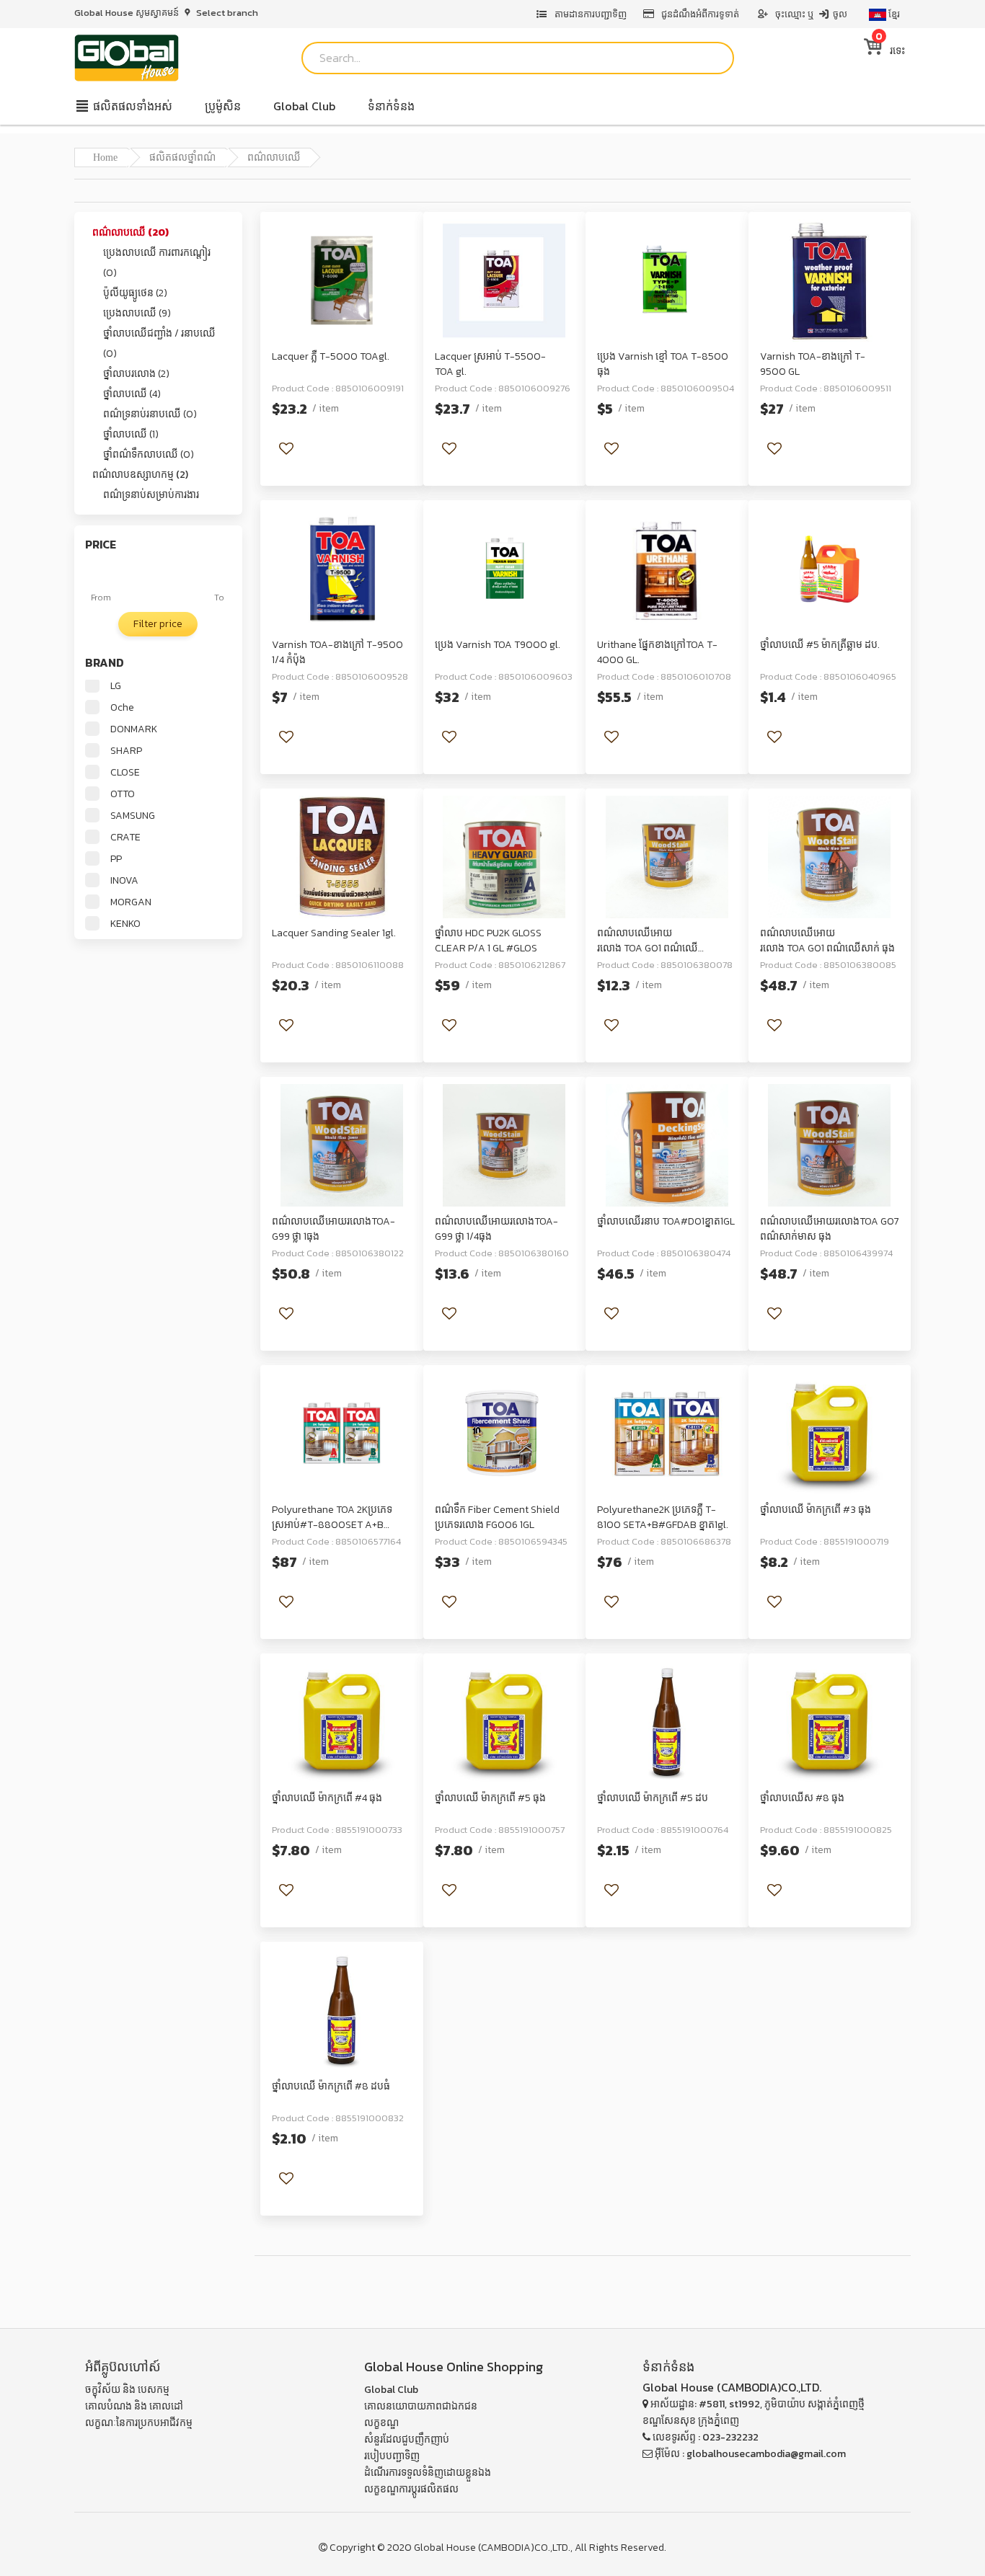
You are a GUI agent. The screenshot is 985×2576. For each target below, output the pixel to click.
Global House (445, 2548)
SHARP (126, 751)
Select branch (226, 13)
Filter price (158, 624)
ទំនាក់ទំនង (391, 106)
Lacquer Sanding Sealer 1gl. (334, 933)
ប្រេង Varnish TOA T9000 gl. (498, 645)
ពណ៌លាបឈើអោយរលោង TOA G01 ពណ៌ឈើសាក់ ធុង (827, 941)
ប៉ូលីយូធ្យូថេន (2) (135, 293)
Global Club (304, 106)
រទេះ (890, 51)
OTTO (123, 794)
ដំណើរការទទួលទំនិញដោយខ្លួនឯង (428, 2473)
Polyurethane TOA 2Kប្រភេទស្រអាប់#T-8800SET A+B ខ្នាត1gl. (332, 1525)
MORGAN (131, 902)
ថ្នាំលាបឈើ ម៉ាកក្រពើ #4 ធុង (327, 1798)
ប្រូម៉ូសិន (223, 106)
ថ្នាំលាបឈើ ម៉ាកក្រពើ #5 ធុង (490, 1798)
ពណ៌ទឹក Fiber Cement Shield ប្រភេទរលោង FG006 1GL (497, 1517)
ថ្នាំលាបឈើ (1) (131, 434)
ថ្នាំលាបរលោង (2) (136, 374)
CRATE (125, 838)
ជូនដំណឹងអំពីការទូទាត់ (700, 14)
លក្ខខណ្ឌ (381, 2423)
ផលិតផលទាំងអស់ (131, 106)
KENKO (125, 924)
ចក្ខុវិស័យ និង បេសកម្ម (127, 2390)
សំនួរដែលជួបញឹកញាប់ (407, 2439)
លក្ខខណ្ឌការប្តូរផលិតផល (411, 2489)
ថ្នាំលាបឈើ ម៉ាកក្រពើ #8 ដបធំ (331, 2086)
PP (116, 859)
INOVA (124, 881)
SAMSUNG (133, 816)
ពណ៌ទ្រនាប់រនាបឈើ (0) (150, 414)
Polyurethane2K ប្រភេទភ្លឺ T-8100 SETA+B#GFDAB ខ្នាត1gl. (663, 1517)
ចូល (839, 14)
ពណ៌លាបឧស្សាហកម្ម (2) (140, 475)
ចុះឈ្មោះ (790, 14)
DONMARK (134, 729)
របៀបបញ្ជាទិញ (392, 2456)
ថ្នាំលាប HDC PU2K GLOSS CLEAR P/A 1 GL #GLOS (488, 941)
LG (116, 686)
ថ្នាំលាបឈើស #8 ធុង (802, 1798)
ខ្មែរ (893, 14)
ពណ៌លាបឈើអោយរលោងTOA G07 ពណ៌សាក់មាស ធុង (830, 1229)
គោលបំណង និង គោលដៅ (134, 2406)
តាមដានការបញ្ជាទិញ (589, 14)
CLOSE (125, 773)
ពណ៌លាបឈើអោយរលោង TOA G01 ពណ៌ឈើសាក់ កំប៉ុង (648, 948)
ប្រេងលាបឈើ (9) (137, 313)
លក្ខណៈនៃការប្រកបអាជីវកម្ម (139, 2423)
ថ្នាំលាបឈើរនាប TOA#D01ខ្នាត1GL (666, 1221)
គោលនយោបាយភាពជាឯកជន (421, 2406)
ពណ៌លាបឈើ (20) (131, 232)
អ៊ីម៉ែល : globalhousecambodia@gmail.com (749, 2454)
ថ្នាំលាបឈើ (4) (132, 394)
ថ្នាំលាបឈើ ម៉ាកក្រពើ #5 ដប (653, 1798)
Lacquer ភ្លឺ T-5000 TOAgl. (331, 356)
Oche (122, 708)
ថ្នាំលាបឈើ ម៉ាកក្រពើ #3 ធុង (816, 1510)
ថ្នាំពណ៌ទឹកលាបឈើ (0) (149, 454)
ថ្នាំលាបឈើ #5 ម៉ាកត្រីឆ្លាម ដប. (820, 645)
